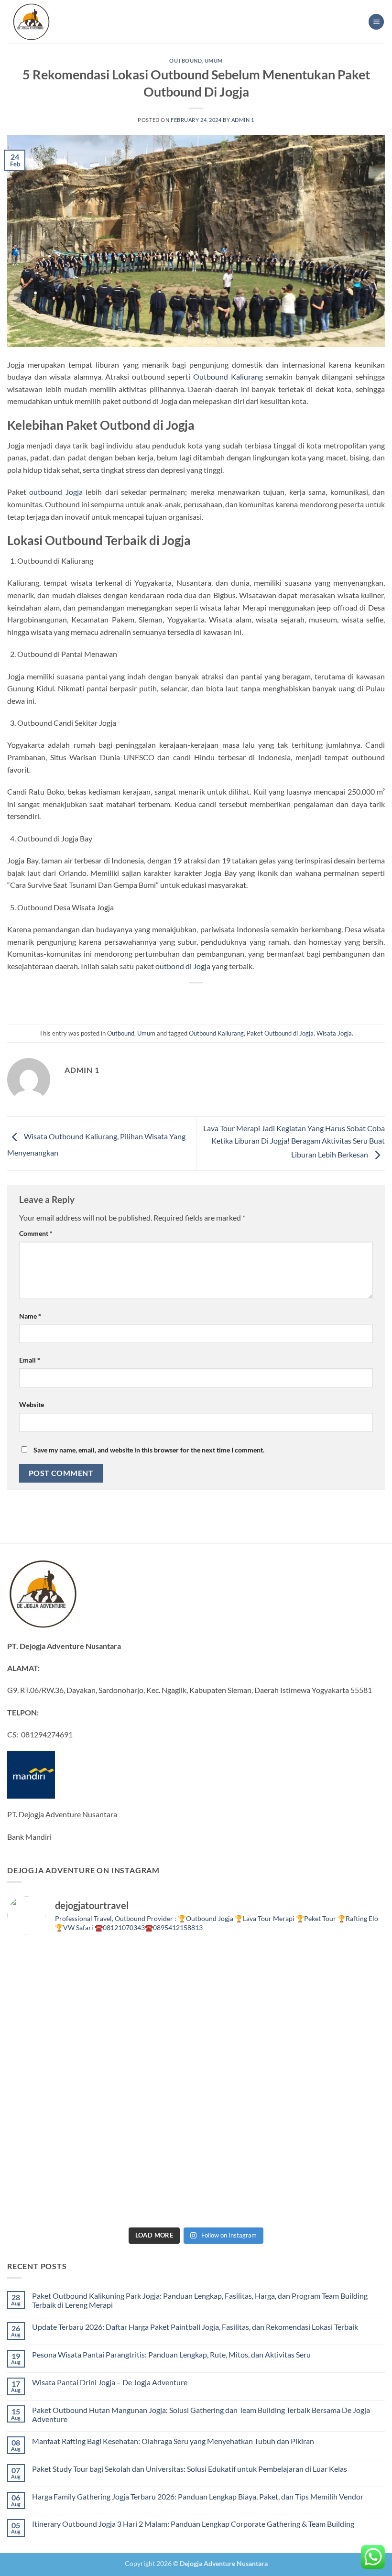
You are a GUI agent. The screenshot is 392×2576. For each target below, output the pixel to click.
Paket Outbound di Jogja (280, 1033)
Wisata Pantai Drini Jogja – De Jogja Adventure (110, 2382)
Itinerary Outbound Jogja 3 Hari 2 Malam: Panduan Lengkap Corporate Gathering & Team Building (193, 2524)
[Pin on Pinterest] (222, 999)
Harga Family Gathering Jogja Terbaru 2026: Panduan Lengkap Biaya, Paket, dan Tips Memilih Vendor (198, 2496)
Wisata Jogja (334, 1033)
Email (30, 1360)
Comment (36, 1233)
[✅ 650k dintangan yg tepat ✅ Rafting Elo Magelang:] (244, 2138)
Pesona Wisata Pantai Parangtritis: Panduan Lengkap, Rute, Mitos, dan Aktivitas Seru (171, 2354)
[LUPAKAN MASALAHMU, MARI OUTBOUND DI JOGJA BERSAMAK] (339, 2027)
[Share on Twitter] (187, 999)
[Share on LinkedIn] (239, 999)
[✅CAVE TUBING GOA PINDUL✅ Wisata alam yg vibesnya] (339, 2138)
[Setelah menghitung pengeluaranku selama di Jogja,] (244, 2027)
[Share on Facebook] (170, 999)
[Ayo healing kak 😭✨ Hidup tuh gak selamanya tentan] (339, 1971)
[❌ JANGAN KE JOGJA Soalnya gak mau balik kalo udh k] (53, 2083)
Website (32, 1404)
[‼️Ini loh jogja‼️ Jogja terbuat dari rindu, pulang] (244, 2083)
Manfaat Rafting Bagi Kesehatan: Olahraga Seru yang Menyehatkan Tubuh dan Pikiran (173, 2441)
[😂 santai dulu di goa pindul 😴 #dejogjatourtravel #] (53, 1971)
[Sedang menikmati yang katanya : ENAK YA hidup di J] (244, 1971)
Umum (214, 60)
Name (30, 1316)
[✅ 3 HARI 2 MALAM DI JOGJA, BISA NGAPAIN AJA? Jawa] (148, 2083)
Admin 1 (243, 120)
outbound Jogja (56, 492)
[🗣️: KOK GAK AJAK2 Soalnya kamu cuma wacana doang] (53, 2194)
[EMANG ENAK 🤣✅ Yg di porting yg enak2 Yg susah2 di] (148, 2194)
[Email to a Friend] (205, 999)
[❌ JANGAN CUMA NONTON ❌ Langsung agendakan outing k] (339, 2194)
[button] (376, 22)
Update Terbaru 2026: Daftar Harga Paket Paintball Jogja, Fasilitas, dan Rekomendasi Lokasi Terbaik (195, 2327)
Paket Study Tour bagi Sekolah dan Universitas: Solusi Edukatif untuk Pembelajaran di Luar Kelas (190, 2469)
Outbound (185, 60)
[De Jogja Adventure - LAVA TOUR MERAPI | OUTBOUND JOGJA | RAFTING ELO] (31, 22)
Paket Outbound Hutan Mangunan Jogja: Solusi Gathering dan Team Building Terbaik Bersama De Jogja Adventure (201, 2414)
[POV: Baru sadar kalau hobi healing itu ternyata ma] (53, 2027)
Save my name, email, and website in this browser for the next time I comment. (149, 1450)
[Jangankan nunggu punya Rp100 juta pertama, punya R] (148, 2027)
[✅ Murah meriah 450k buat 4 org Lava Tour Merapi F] (244, 2194)
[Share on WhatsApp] (153, 999)
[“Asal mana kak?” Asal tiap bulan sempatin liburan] (148, 1971)
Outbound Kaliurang (228, 377)
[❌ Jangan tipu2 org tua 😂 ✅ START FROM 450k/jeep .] (53, 2138)
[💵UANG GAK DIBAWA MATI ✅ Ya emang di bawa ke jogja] (148, 2138)
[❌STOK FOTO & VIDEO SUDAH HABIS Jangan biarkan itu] (339, 2083)
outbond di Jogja (183, 966)
